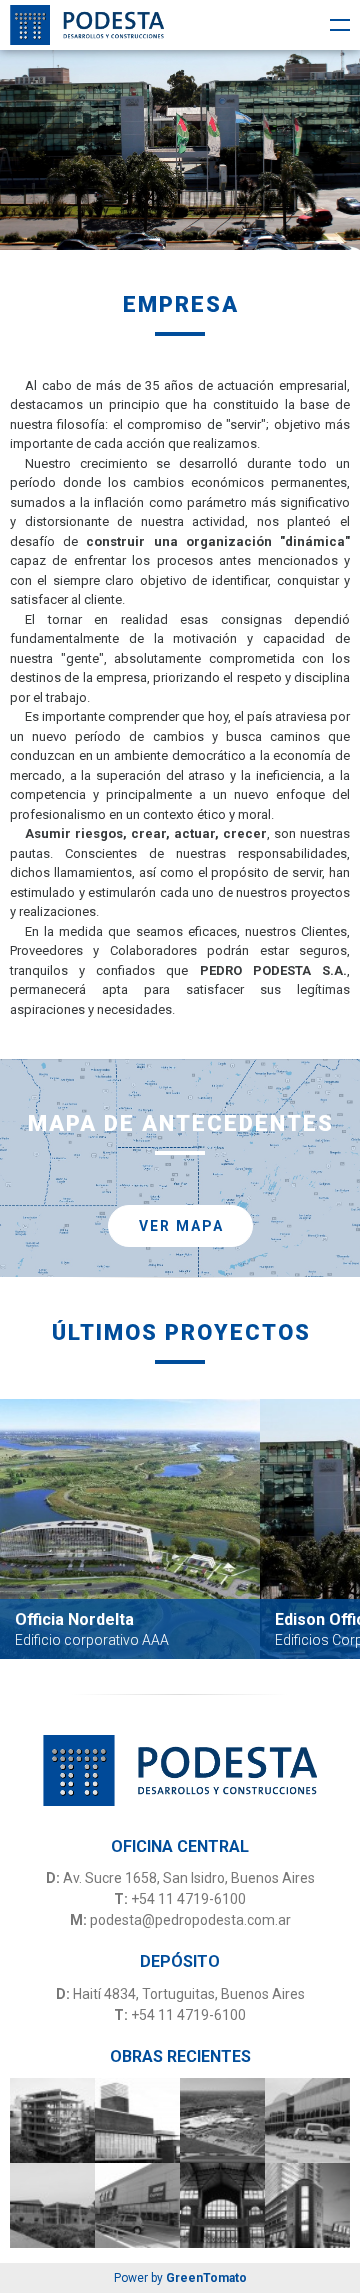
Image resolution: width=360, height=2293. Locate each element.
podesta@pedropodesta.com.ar (190, 1920)
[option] (180, 150)
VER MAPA (181, 1226)
